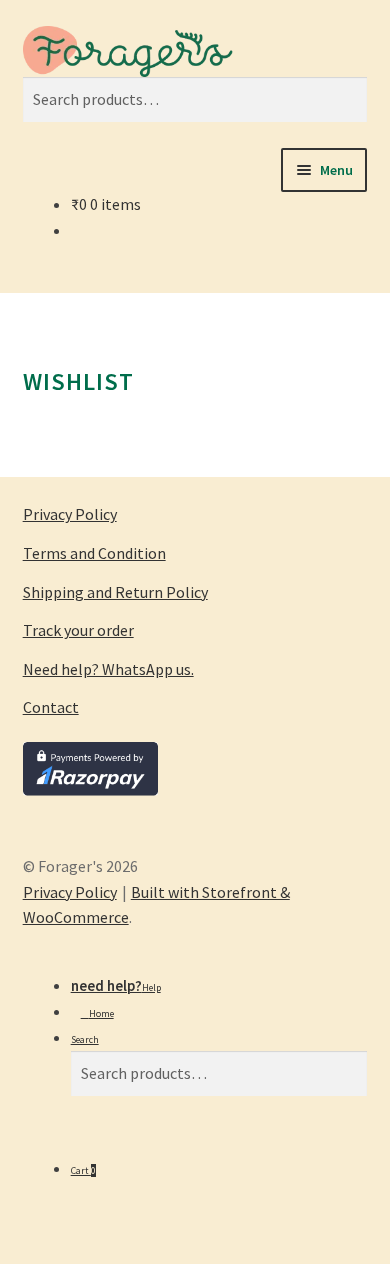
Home (101, 1013)
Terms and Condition (94, 553)
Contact (51, 707)
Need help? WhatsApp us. (108, 669)
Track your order (78, 630)
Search (85, 1039)
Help (151, 987)
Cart (83, 1170)
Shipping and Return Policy (115, 592)
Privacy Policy (70, 514)
